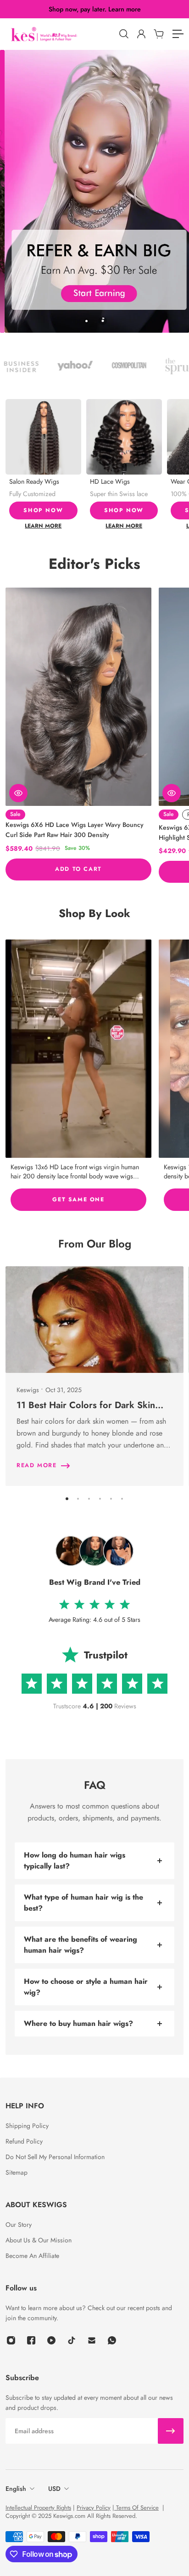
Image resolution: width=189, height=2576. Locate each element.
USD (54, 2489)
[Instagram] (78, 1049)
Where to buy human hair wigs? (78, 2023)
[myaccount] (141, 34)
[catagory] (178, 34)
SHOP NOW (43, 510)
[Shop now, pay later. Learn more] (95, 9)
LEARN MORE (43, 526)
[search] (123, 34)
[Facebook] (31, 2340)
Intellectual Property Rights (38, 2508)
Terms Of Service (136, 2508)
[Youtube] (51, 2340)
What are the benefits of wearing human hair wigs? (81, 1945)
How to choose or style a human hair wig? (86, 1987)
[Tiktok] (72, 2340)
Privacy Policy (94, 2508)
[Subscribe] (171, 2431)
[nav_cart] (158, 34)
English (16, 2489)
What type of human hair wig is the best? (83, 1903)
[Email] (92, 2340)
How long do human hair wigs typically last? (75, 1860)
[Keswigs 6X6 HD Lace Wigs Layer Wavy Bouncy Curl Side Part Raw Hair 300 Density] (78, 697)
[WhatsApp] (112, 2340)
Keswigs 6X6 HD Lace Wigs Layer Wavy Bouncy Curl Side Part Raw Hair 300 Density (75, 830)
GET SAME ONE (78, 1199)
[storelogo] (60, 34)
